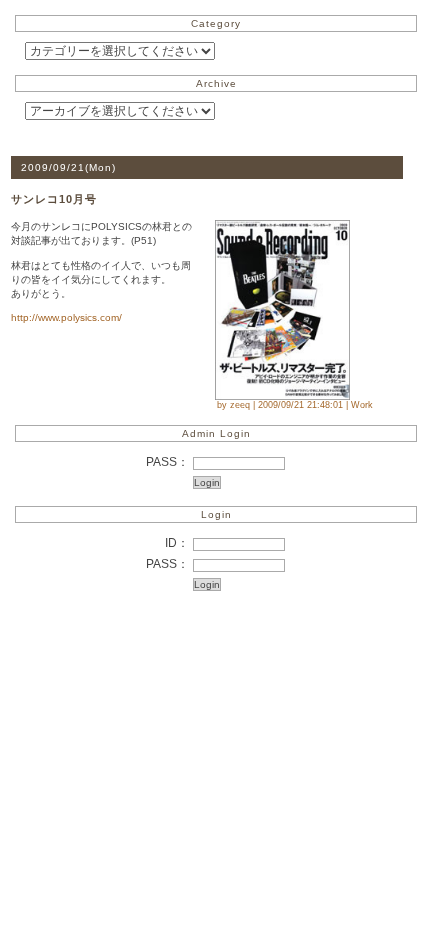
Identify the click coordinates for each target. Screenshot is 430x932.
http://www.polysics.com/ (66, 317)
